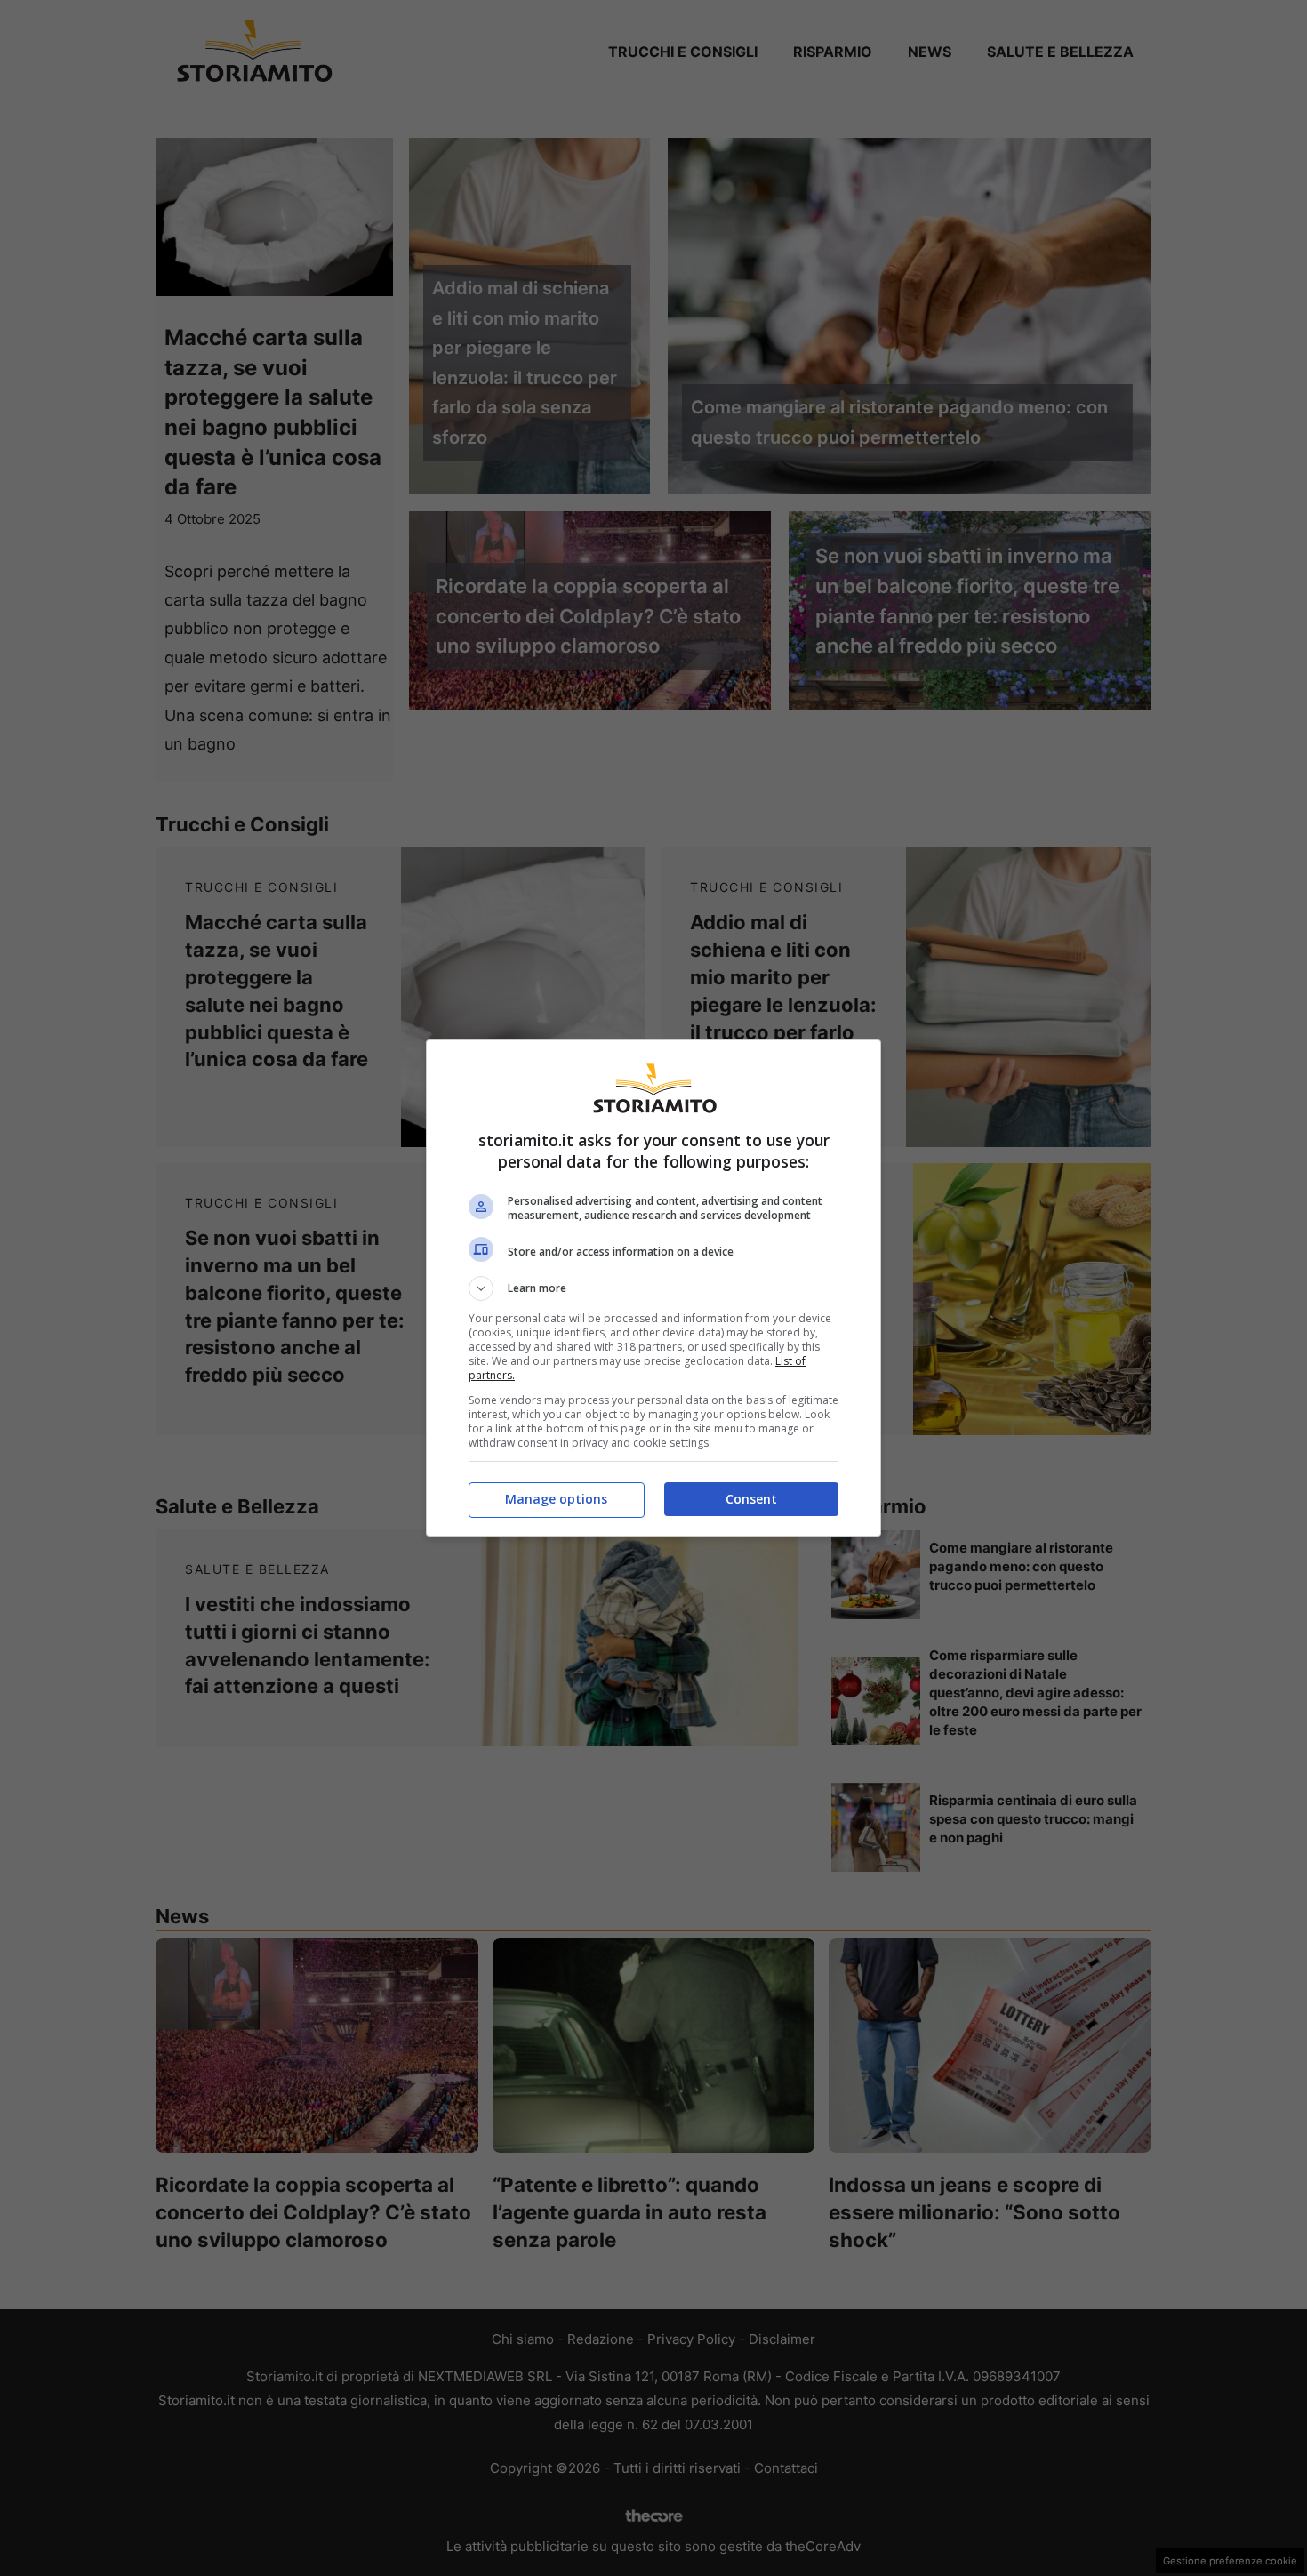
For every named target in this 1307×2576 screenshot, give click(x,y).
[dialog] (653, 1288)
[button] (653, 1288)
